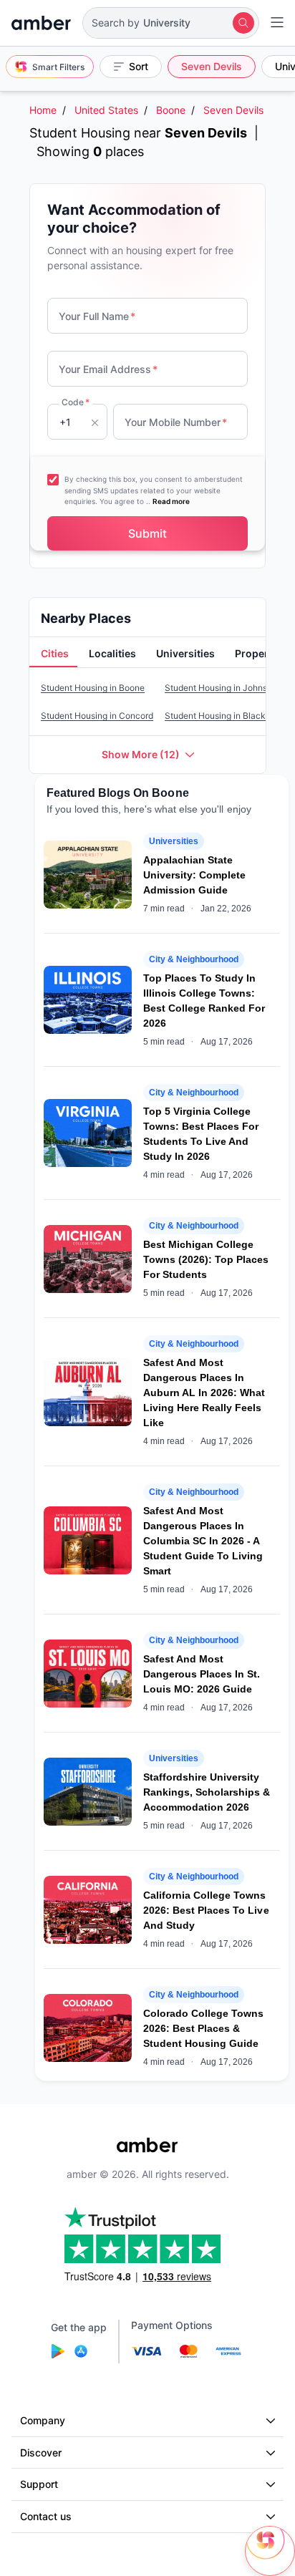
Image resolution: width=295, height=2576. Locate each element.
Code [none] (76, 402)
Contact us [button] (46, 2516)
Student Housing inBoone (93, 688)
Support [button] (39, 2484)
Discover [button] (41, 2452)
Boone (171, 110)
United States (106, 110)
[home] (41, 23)
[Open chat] (270, 2551)
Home (43, 110)
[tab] (53, 654)
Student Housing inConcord (97, 716)
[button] (171, 23)
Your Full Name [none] (97, 316)
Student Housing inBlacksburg (226, 716)
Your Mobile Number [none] (176, 422)
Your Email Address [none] (108, 369)
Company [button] (43, 2420)
